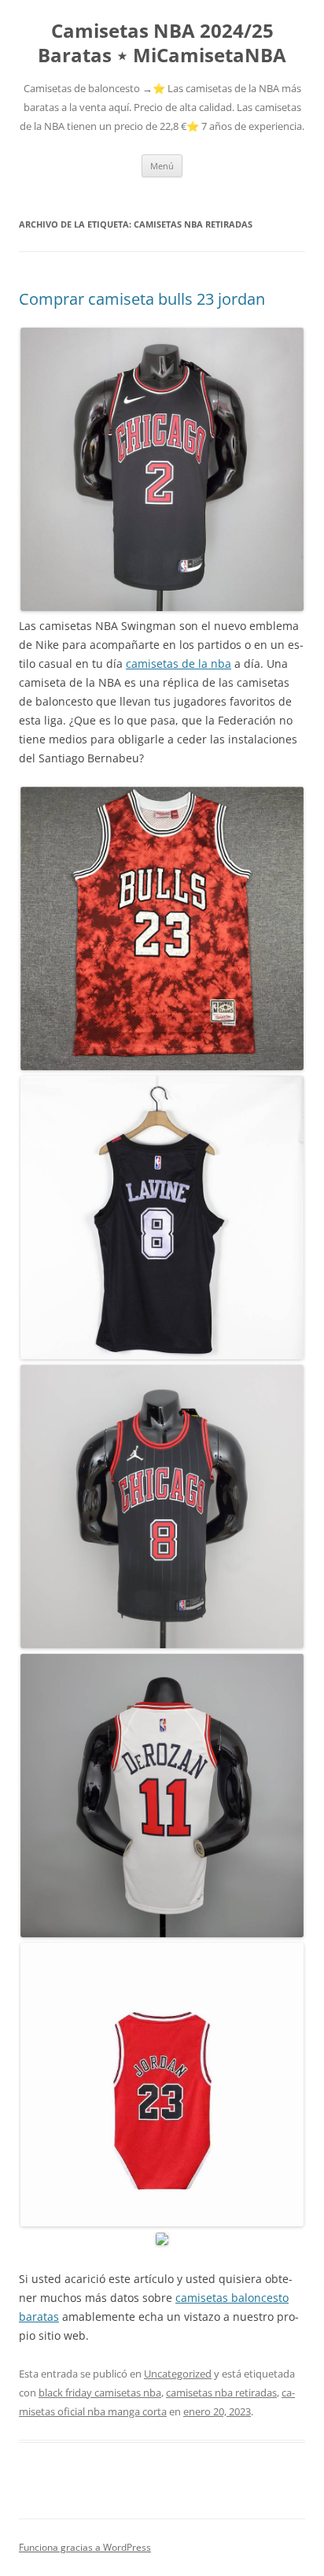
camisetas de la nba (179, 663)
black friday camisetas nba (100, 2393)
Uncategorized (178, 2374)
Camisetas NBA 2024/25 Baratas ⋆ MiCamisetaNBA (162, 43)
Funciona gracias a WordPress (85, 2547)
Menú (162, 166)
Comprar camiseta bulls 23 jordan (142, 299)
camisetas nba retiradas (221, 2393)
